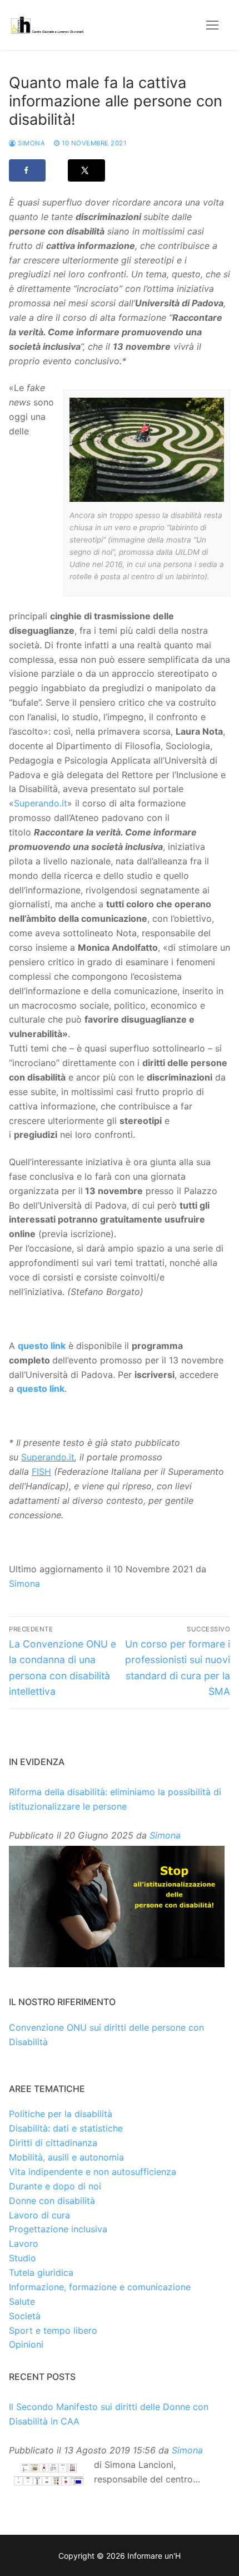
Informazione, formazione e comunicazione (100, 2287)
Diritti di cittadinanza (53, 2143)
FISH (41, 1472)
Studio (23, 2258)
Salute (22, 2301)
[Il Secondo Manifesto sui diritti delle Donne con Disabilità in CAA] (49, 2475)
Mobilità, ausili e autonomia (66, 2157)
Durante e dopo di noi (55, 2186)
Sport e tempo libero (53, 2330)
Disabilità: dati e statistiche (66, 2128)
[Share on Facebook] (27, 170)
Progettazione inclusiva (58, 2229)
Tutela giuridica (41, 2272)
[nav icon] (212, 25)
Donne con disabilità (52, 2201)
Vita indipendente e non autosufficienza (93, 2172)
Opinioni (26, 2344)
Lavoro (24, 2243)
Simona (31, 143)
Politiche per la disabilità (61, 2114)
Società (25, 2316)
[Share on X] (86, 170)
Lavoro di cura (39, 2215)
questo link (42, 1346)
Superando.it (41, 803)
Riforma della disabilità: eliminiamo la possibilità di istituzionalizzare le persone (115, 1799)
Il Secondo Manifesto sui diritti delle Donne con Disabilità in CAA (109, 2414)
